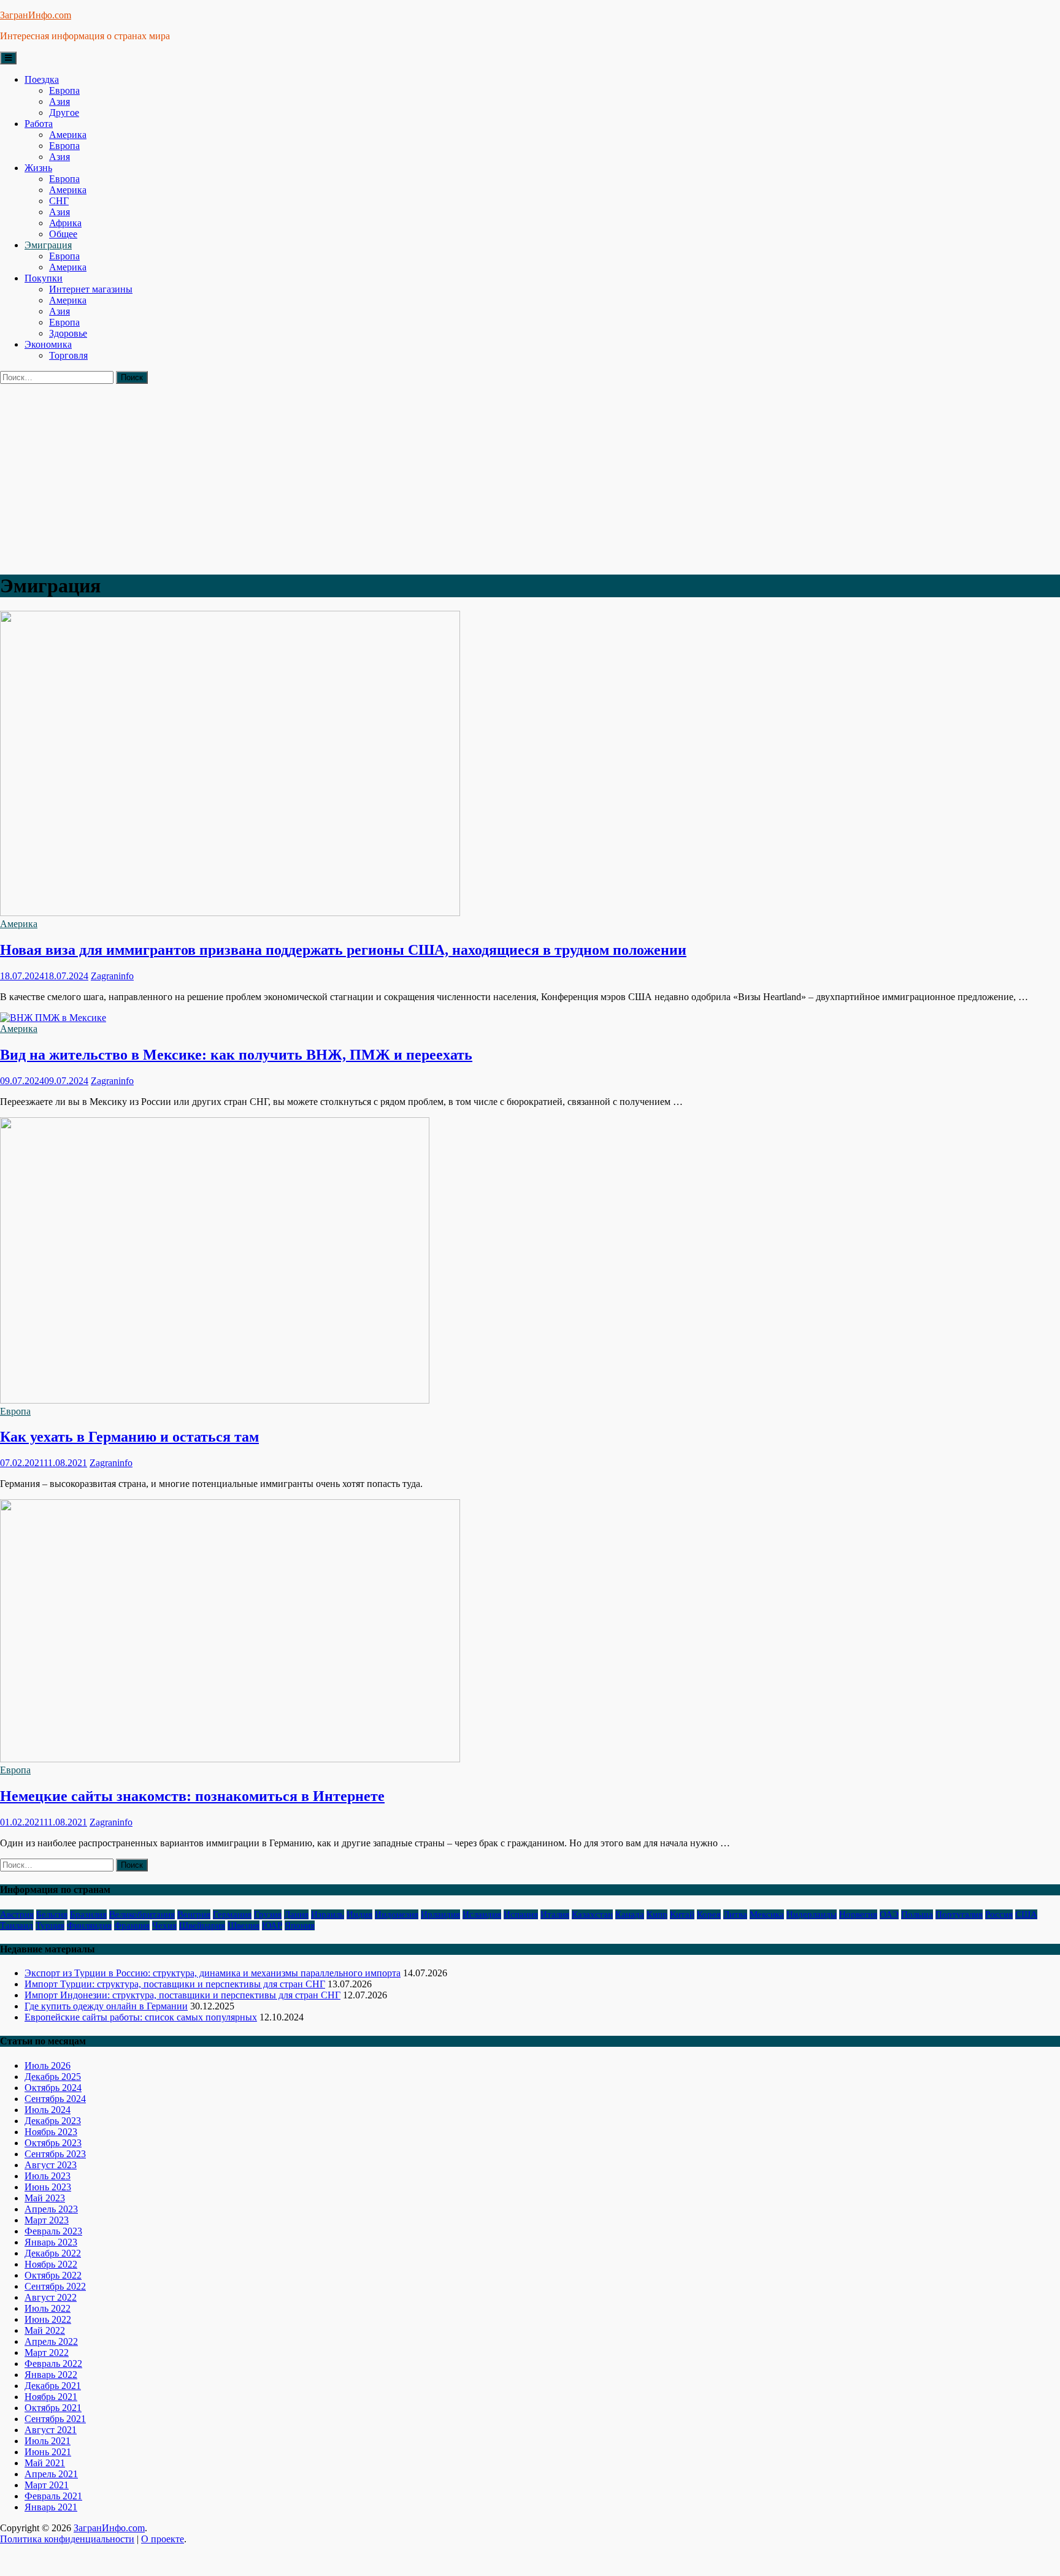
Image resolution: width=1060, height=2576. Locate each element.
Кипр (657, 1914)
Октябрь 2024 (53, 2088)
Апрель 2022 (51, 2341)
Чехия (164, 1925)
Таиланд (17, 1925)
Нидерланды (812, 1914)
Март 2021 (47, 2485)
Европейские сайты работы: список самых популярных (141, 2017)
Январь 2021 (51, 2507)
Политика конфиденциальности (67, 2539)
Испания (521, 1914)
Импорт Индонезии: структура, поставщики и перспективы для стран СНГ (182, 1995)
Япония (300, 1925)
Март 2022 (47, 2352)
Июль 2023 (48, 2176)
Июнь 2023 (48, 2187)
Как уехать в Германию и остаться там (129, 1437)
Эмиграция (48, 245)
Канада (630, 1914)
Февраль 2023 (53, 2231)
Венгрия (194, 1914)
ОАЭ (889, 1914)
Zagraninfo (112, 976)
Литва (735, 1914)
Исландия (482, 1914)
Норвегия (858, 1914)
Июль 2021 (48, 2441)
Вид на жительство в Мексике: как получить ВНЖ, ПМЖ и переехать (236, 1055)
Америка (68, 135)
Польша (917, 1914)
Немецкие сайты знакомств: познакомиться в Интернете (192, 1796)
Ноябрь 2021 (51, 2397)
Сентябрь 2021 (55, 2419)
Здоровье (68, 333)
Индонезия (397, 1914)
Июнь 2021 (48, 2452)
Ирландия (440, 1914)
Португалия (959, 1914)
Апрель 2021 (51, 2474)
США (1026, 1914)
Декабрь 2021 (53, 2386)
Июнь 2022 (48, 2319)
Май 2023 (45, 2198)
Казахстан (592, 1914)
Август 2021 (51, 2430)
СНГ (59, 201)
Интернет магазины (91, 289)
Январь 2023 (51, 2242)
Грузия (268, 1914)
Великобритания (142, 1914)
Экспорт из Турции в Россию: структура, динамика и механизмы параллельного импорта (213, 1973)
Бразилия (88, 1914)
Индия (359, 1914)
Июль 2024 (48, 2110)
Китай (682, 1914)
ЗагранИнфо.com (36, 15)
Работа (39, 124)
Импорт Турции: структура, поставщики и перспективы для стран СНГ (175, 1984)
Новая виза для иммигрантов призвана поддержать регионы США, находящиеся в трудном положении (343, 950)
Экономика (48, 344)
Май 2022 (45, 2330)
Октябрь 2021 (53, 2408)
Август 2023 (51, 2165)
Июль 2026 (48, 2066)
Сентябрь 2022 (55, 2286)
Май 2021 (45, 2463)
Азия (60, 101)
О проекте (163, 2539)
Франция (132, 1925)
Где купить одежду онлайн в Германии (106, 2006)
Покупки (44, 278)
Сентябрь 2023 (55, 2154)
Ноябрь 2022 (51, 2264)
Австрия (17, 1914)
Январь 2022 (51, 2375)
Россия (999, 1914)
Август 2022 (51, 2297)
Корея (709, 1914)
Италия (555, 1914)
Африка (65, 223)
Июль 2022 (48, 2308)
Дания (296, 1914)
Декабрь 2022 (53, 2253)
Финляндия (89, 1925)
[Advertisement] (530, 476)
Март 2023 (47, 2220)
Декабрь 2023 (53, 2121)
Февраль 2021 (53, 2496)
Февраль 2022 (53, 2364)
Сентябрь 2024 (55, 2099)
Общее (63, 234)
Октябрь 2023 (53, 2143)
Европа (64, 90)
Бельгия (52, 1914)
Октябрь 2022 (53, 2275)
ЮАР (272, 1925)
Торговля (68, 355)
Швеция (244, 1925)
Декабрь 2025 (53, 2077)
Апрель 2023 (51, 2209)
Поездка (42, 79)
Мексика (767, 1914)
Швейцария (202, 1925)
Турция (50, 1925)
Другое (64, 113)
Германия (232, 1914)
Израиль (328, 1914)
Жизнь (38, 168)
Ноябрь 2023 (51, 2132)
